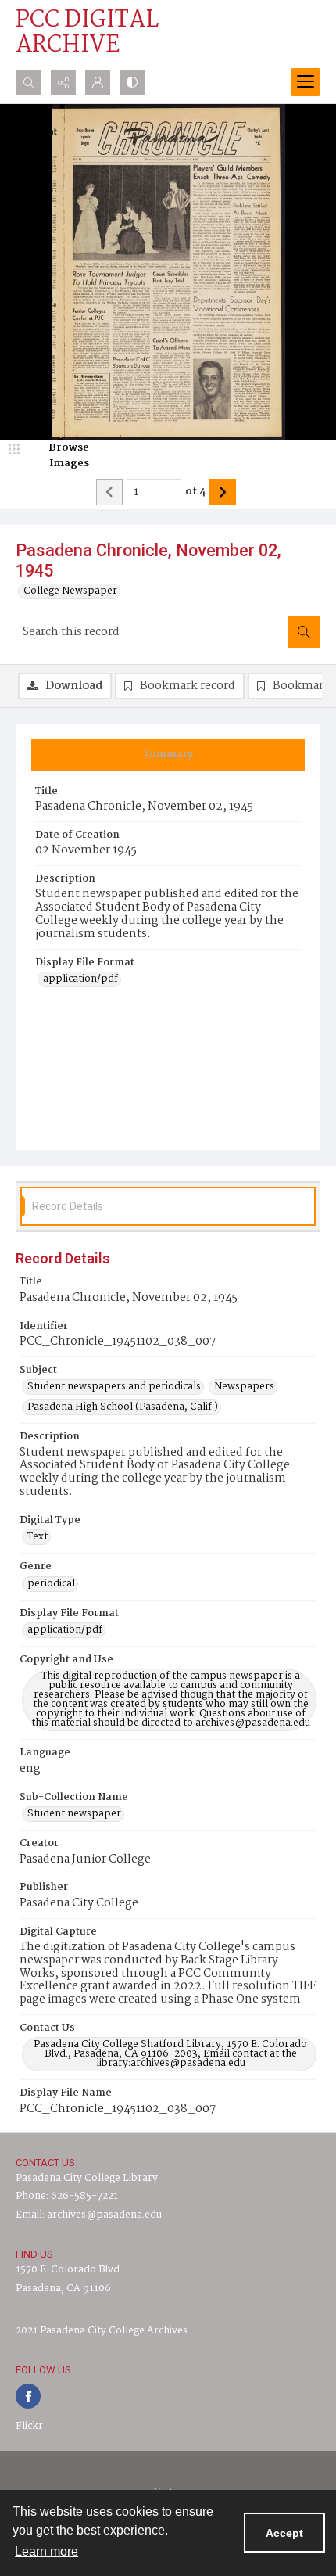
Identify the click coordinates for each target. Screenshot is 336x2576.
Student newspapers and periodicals (114, 1387)
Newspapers (244, 1387)
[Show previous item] (109, 492)
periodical (51, 1584)
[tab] (168, 755)
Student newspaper (74, 1814)
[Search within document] (304, 632)
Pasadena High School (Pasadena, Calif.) (123, 1407)
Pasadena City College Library (87, 2178)
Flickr (29, 2426)
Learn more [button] (46, 2551)
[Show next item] (223, 492)
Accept (284, 2533)
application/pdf (80, 979)
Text (38, 1537)
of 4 (195, 492)
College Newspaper (70, 591)
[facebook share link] (28, 2396)
